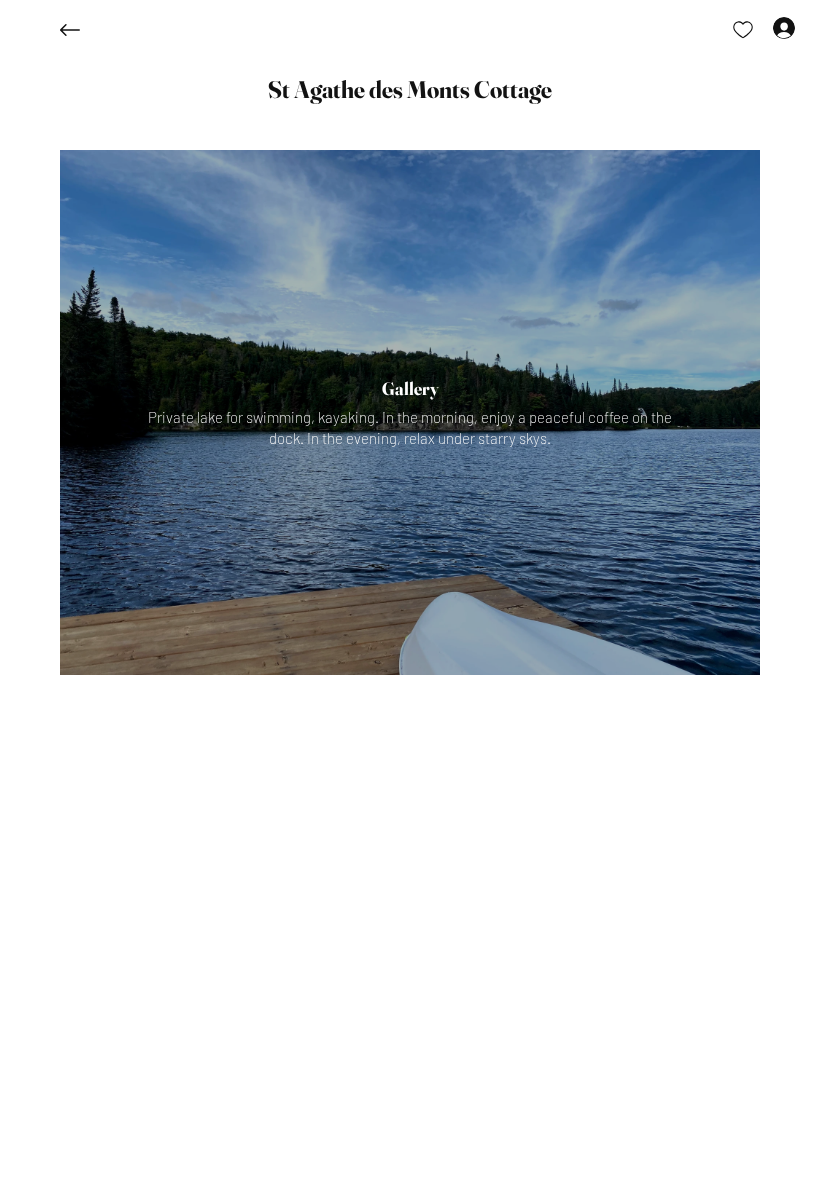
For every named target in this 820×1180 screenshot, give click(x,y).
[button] (410, 90)
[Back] (85, 30)
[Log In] (766, 28)
